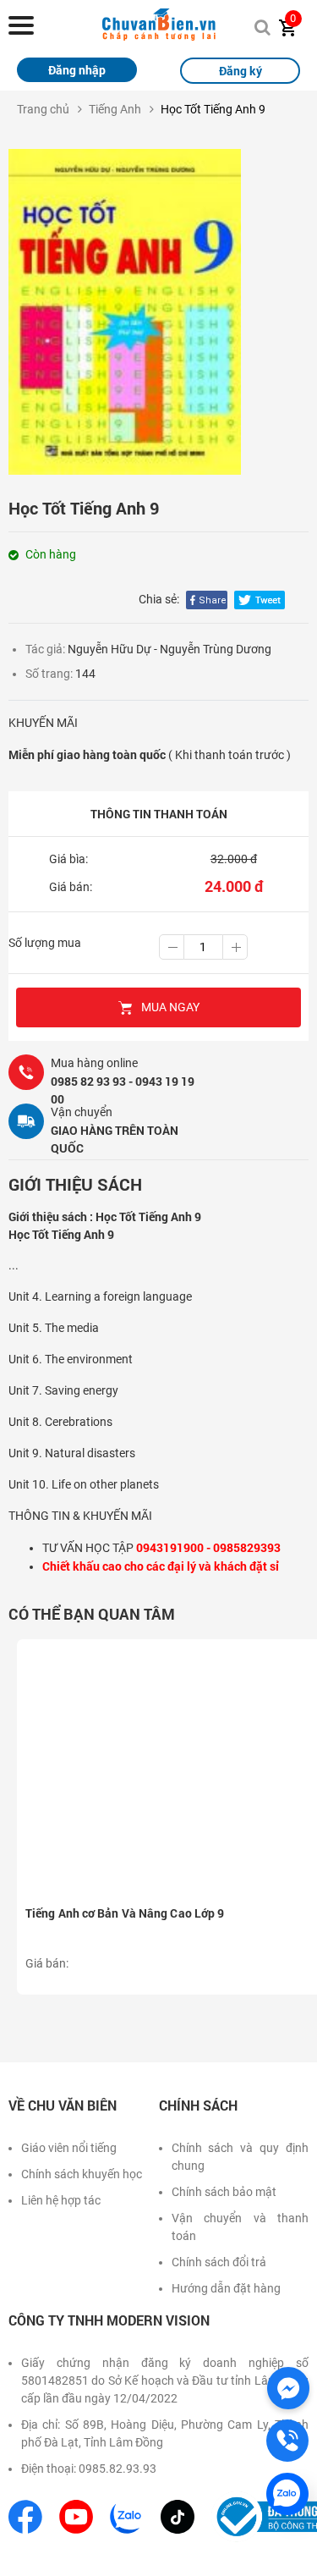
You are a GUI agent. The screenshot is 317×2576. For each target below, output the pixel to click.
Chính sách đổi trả (219, 2262)
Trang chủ (43, 109)
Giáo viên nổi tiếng (69, 2148)
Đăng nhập (77, 70)
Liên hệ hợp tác (61, 2200)
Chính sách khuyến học (82, 2174)
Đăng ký (240, 71)
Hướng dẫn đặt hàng (226, 2288)
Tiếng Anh (115, 109)
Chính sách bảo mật (224, 2192)
